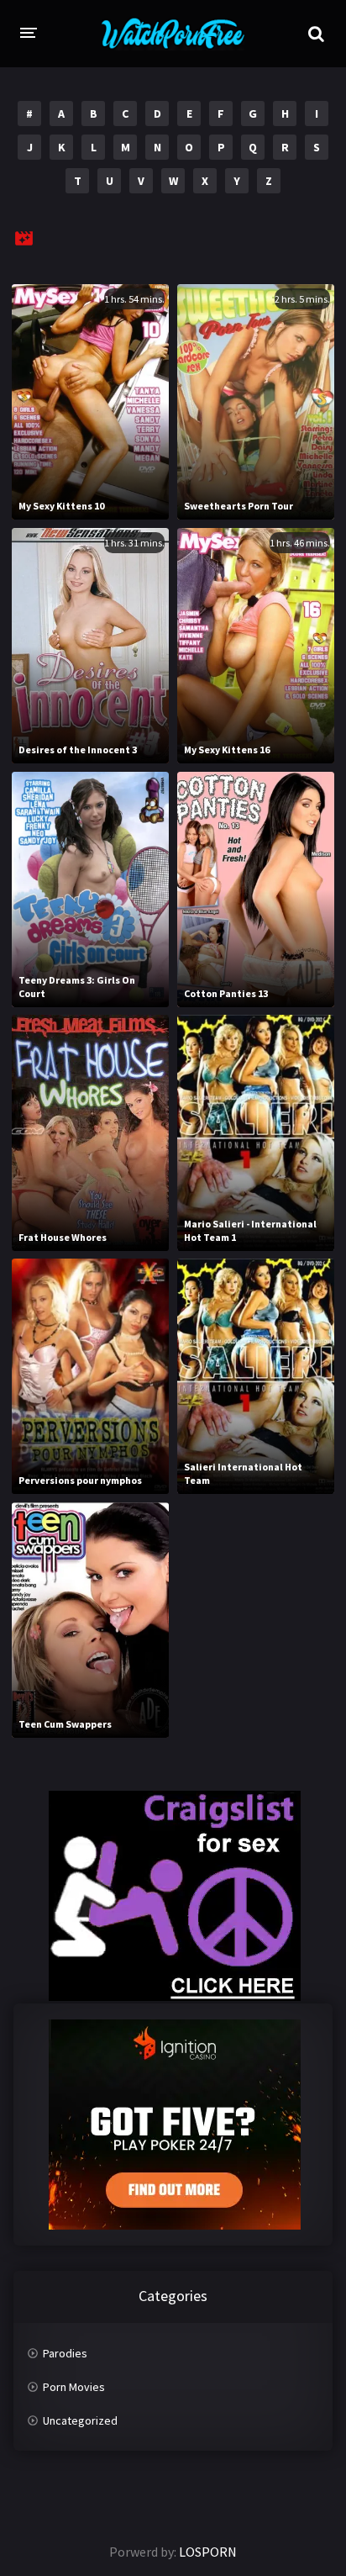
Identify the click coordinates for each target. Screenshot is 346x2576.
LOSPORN (208, 2552)
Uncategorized (80, 2420)
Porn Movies (74, 2387)
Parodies (65, 2353)
